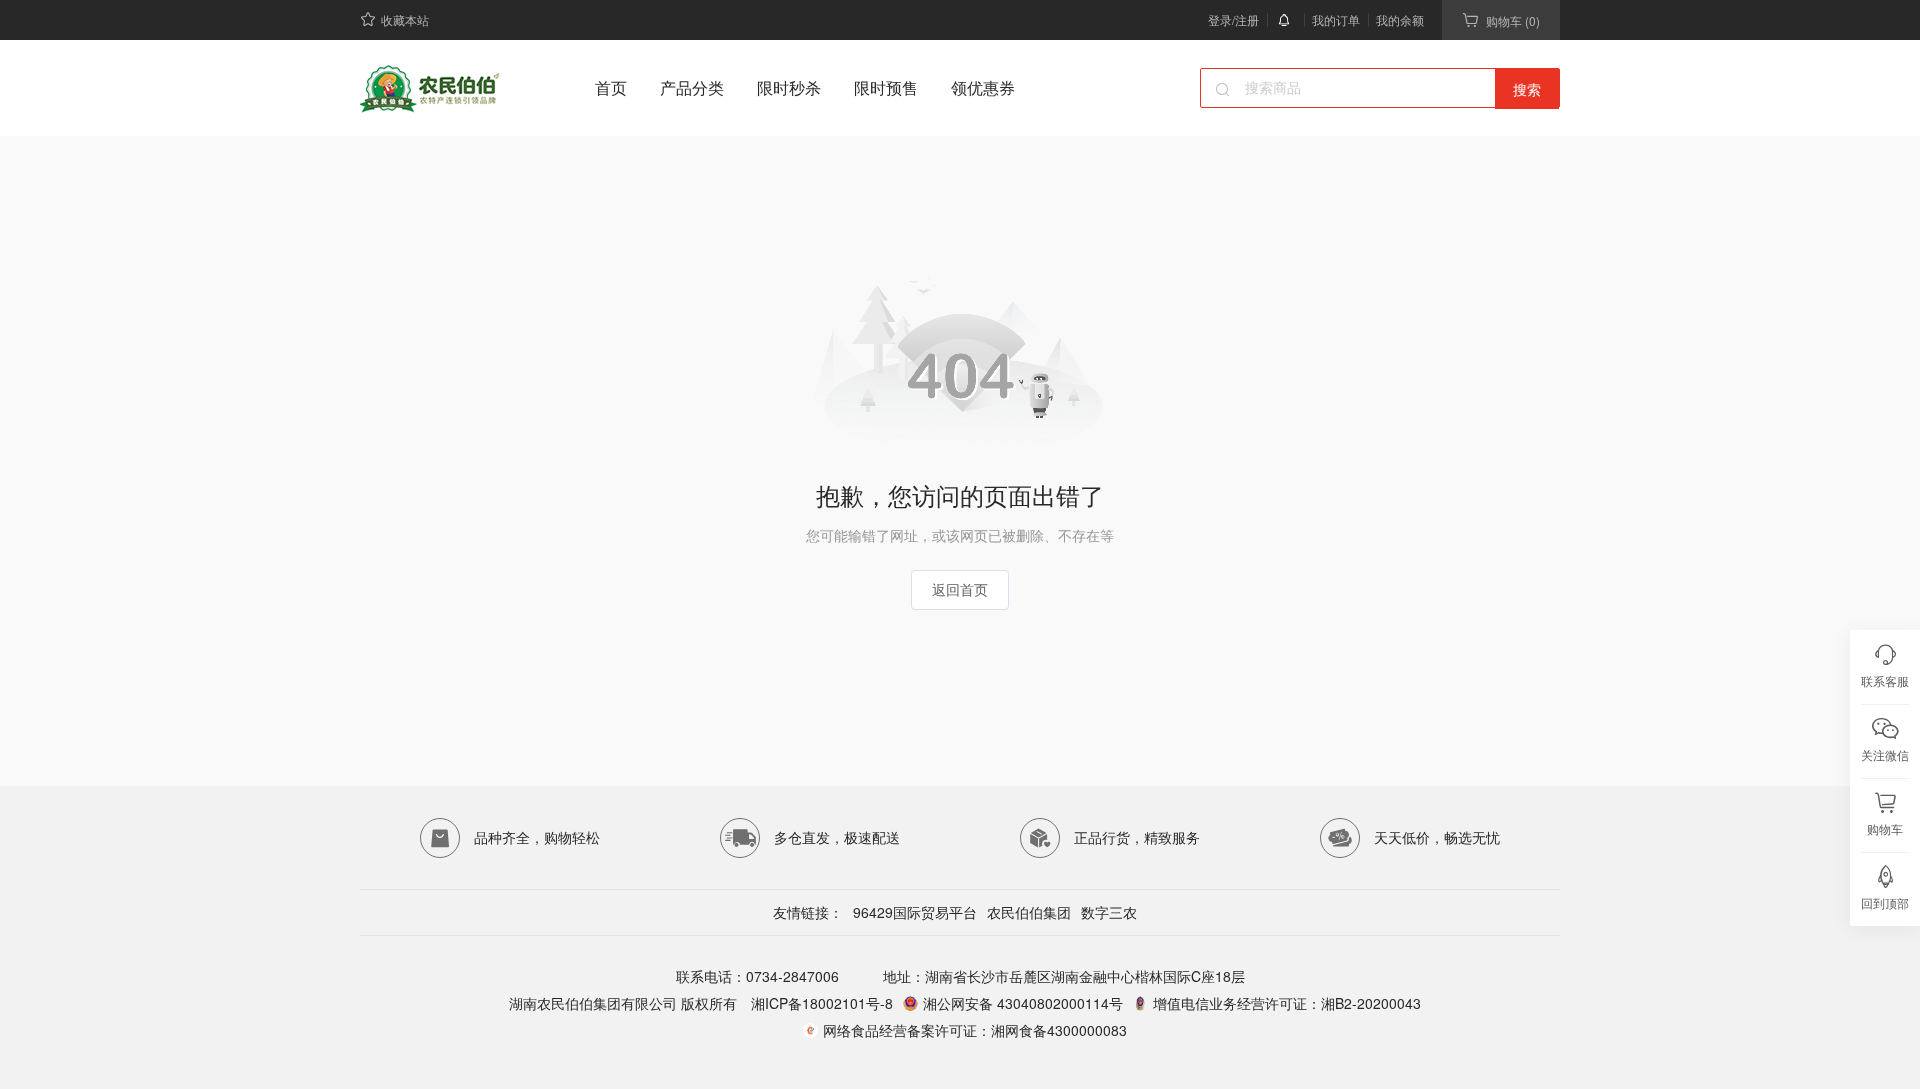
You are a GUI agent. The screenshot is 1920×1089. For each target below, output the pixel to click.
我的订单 (1336, 19)
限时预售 (886, 87)
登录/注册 (1233, 19)
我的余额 (1400, 19)
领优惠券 (983, 87)
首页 (611, 87)
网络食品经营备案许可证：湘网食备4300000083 (975, 1030)
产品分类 (692, 87)
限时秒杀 (789, 87)
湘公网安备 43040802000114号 (1023, 1003)
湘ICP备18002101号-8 (820, 1003)
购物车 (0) (1513, 20)
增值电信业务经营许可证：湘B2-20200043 (1287, 1003)
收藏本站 (405, 19)
